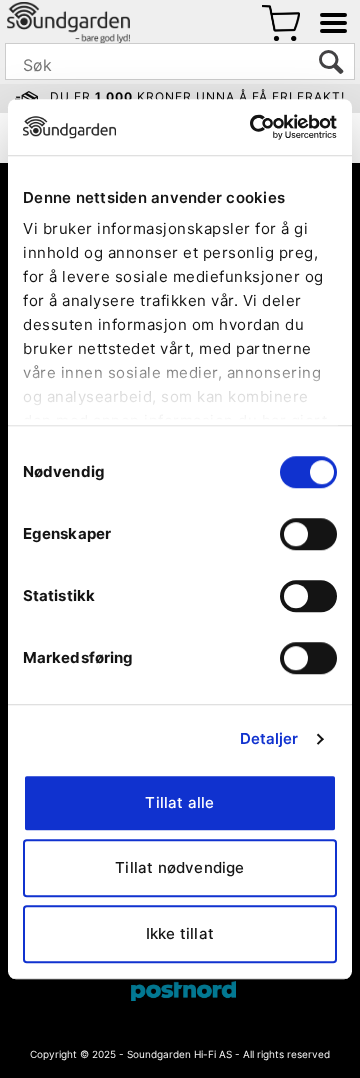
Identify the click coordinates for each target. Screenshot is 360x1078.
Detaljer (269, 738)
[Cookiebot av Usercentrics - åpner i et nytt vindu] (254, 127)
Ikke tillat (180, 933)
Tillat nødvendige (179, 867)
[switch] (308, 534)
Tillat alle (179, 802)
